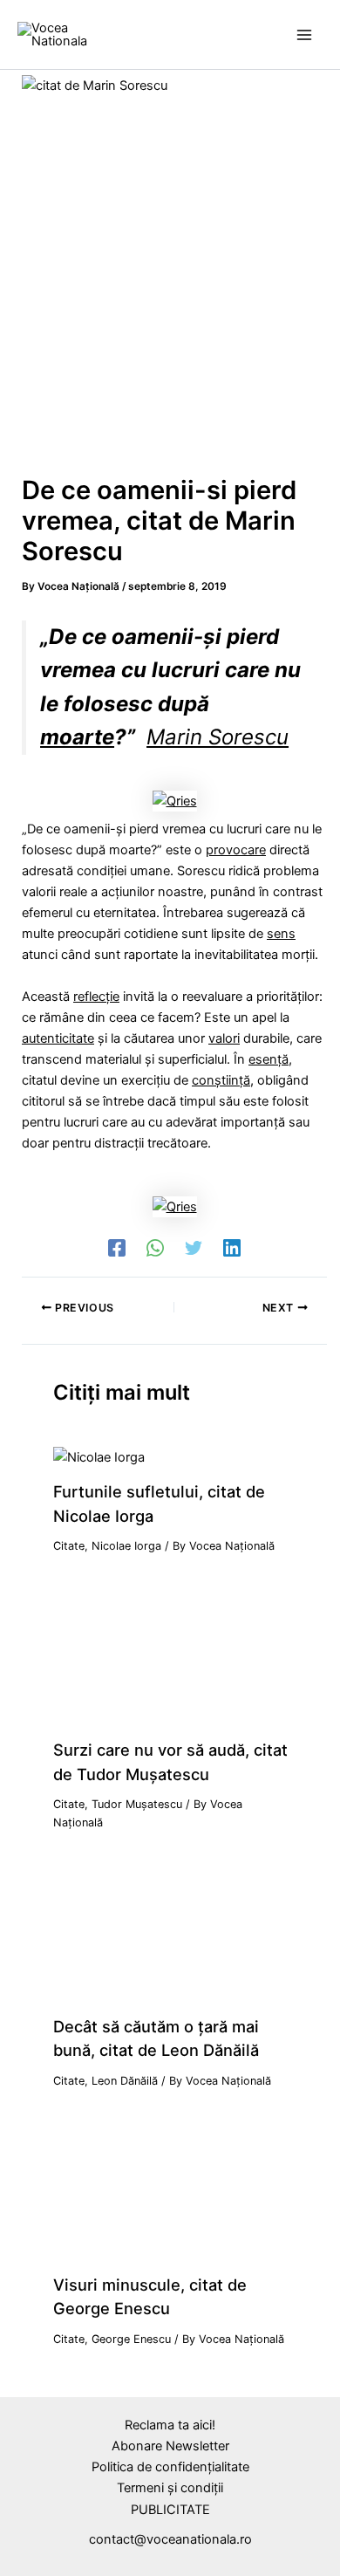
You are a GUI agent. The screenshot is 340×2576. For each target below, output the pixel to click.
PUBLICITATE (170, 2510)
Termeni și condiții (170, 2488)
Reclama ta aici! (170, 2425)
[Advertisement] (170, 291)
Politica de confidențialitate (170, 2467)
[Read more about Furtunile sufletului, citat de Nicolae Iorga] (99, 1456)
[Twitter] (194, 1248)
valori (224, 1038)
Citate (69, 1546)
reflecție (96, 997)
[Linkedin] (232, 1248)
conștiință (221, 1080)
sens (281, 934)
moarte (77, 737)
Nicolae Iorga (126, 1546)
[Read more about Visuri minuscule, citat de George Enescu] (174, 2192)
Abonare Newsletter (170, 2446)
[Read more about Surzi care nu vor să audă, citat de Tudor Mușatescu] (174, 1657)
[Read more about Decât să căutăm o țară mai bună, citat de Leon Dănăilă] (174, 1933)
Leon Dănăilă (125, 2081)
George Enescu (131, 2339)
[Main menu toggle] (304, 35)
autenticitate (58, 1038)
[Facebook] (117, 1248)
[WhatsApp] (155, 1248)
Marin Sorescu (218, 737)
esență (269, 1059)
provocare (236, 850)
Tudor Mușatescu (137, 1804)
